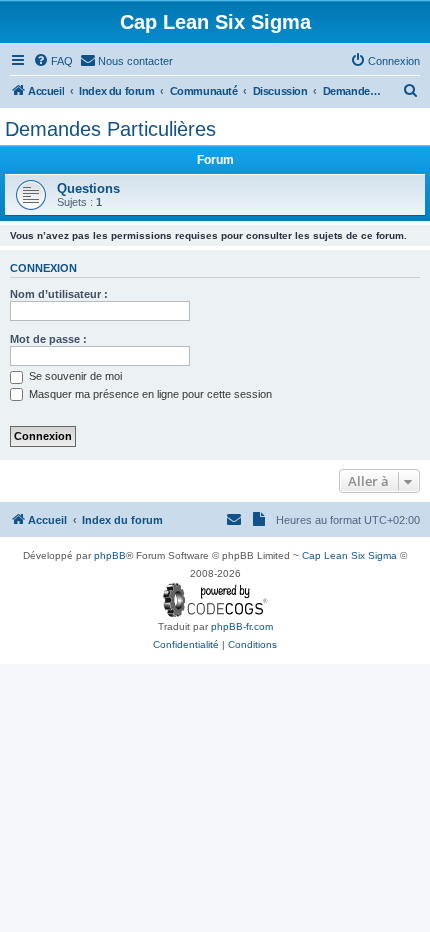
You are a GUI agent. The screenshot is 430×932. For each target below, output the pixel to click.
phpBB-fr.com (242, 626)
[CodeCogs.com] (215, 600)
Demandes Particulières (110, 129)
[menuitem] (53, 61)
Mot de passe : (48, 339)
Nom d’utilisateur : (59, 294)
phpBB (110, 555)
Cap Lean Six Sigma (349, 555)
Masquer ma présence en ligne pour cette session (149, 394)
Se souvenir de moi (74, 376)
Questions (88, 188)
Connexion (43, 268)
